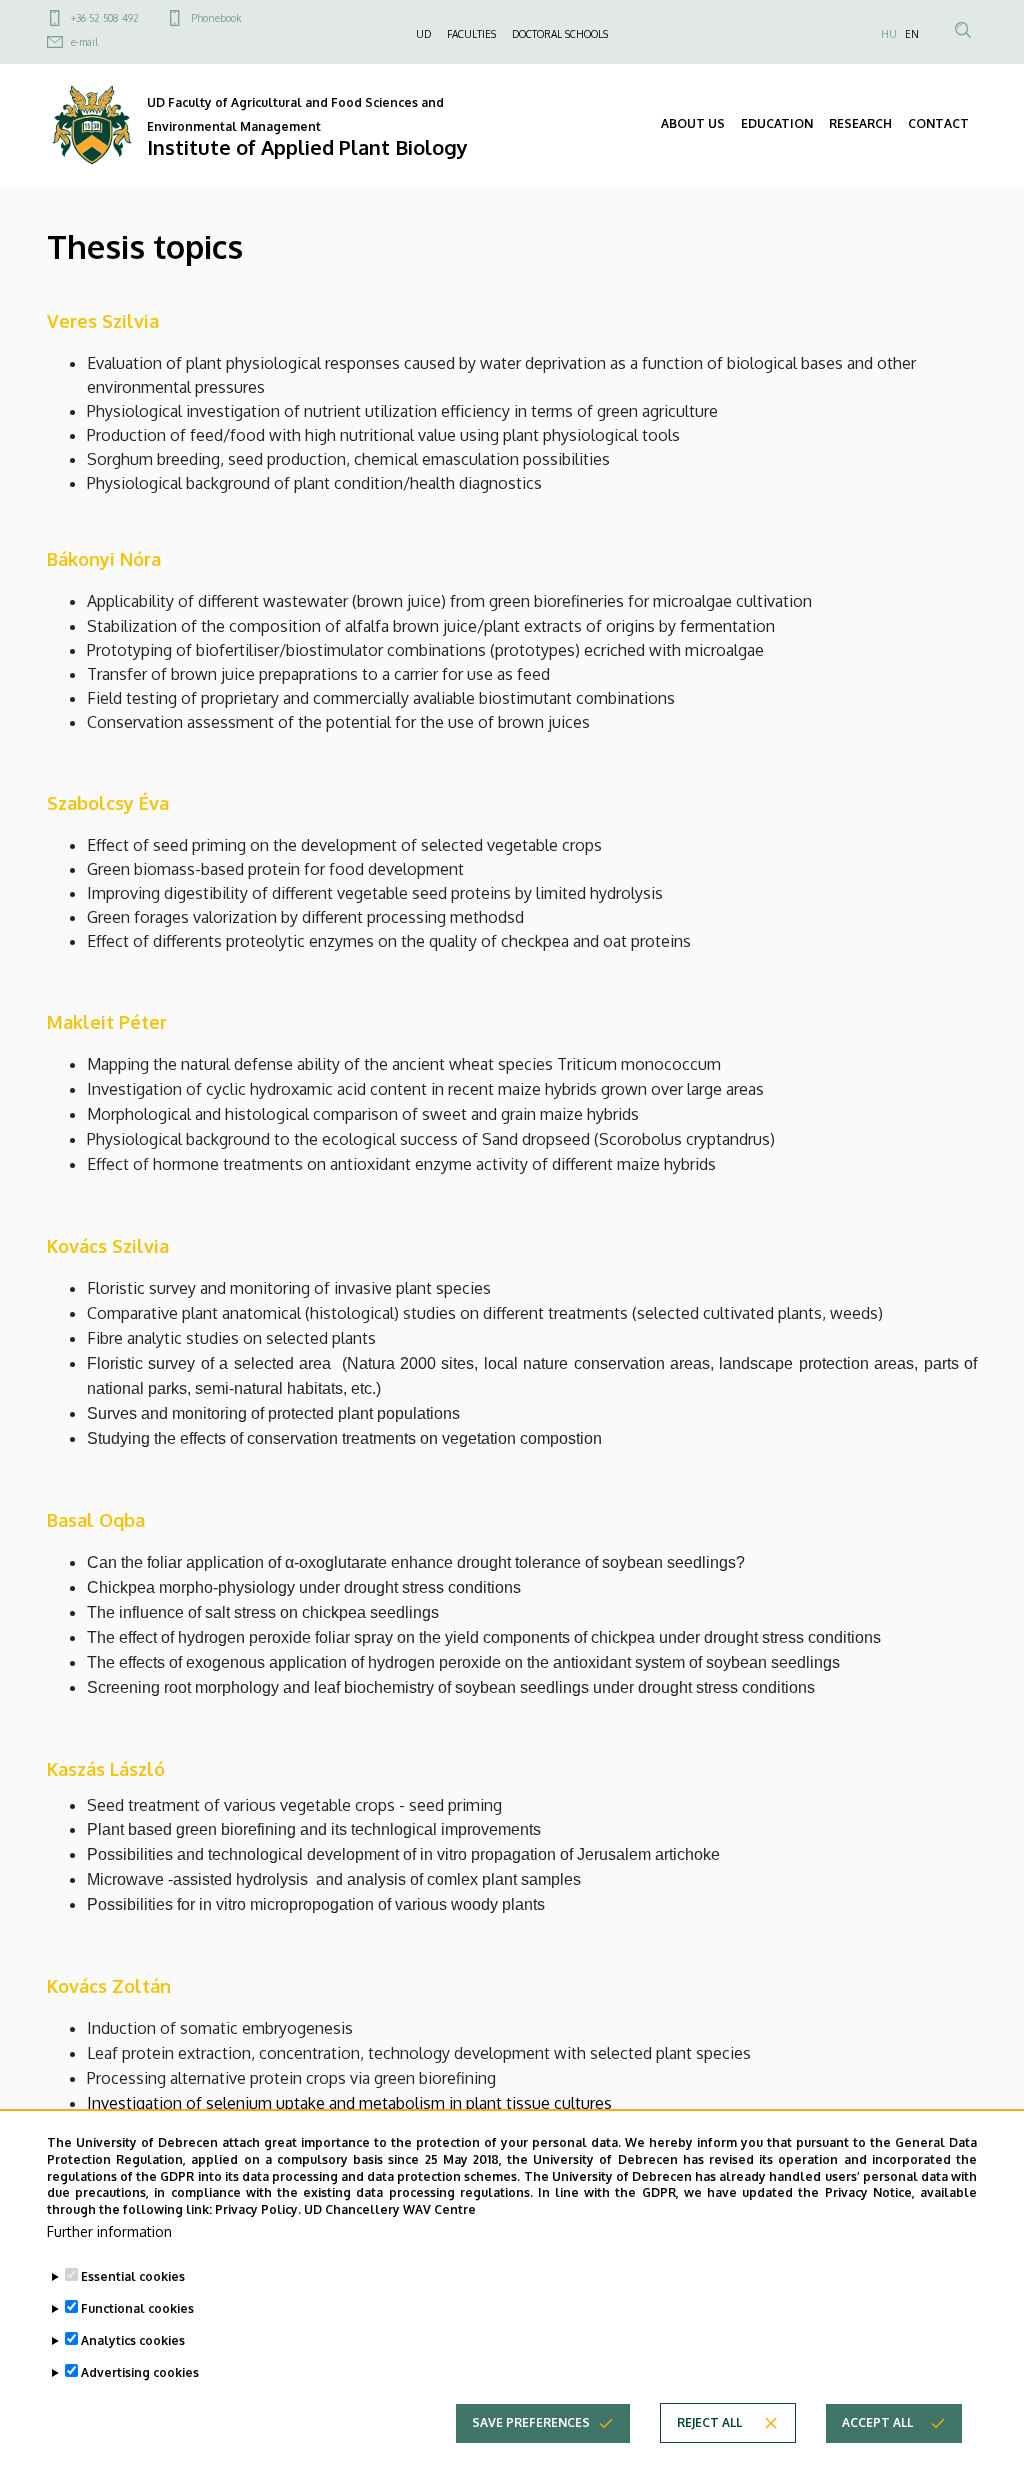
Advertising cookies (140, 2372)
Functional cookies (137, 2308)
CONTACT (938, 123)
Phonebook (216, 18)
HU (889, 34)
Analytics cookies (133, 2340)
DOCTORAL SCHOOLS (560, 34)
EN (912, 34)
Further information (109, 2231)
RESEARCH (860, 123)
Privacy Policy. (258, 2209)
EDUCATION (777, 123)
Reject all (709, 2422)
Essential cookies (133, 2276)
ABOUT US (693, 123)
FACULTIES (471, 34)
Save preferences (531, 2422)
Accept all (877, 2422)
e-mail (84, 42)
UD (423, 34)
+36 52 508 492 (105, 18)
